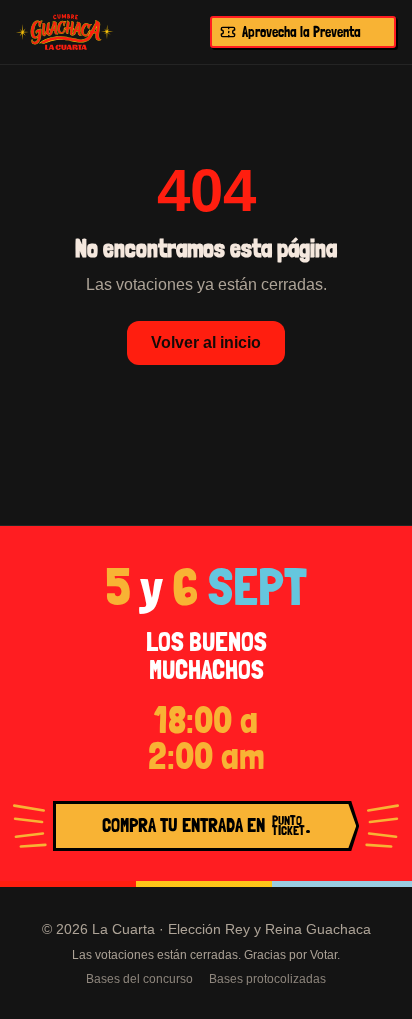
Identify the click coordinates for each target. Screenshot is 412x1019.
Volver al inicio (206, 342)
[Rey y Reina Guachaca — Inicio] (65, 32)
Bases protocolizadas (267, 979)
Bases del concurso (139, 979)
